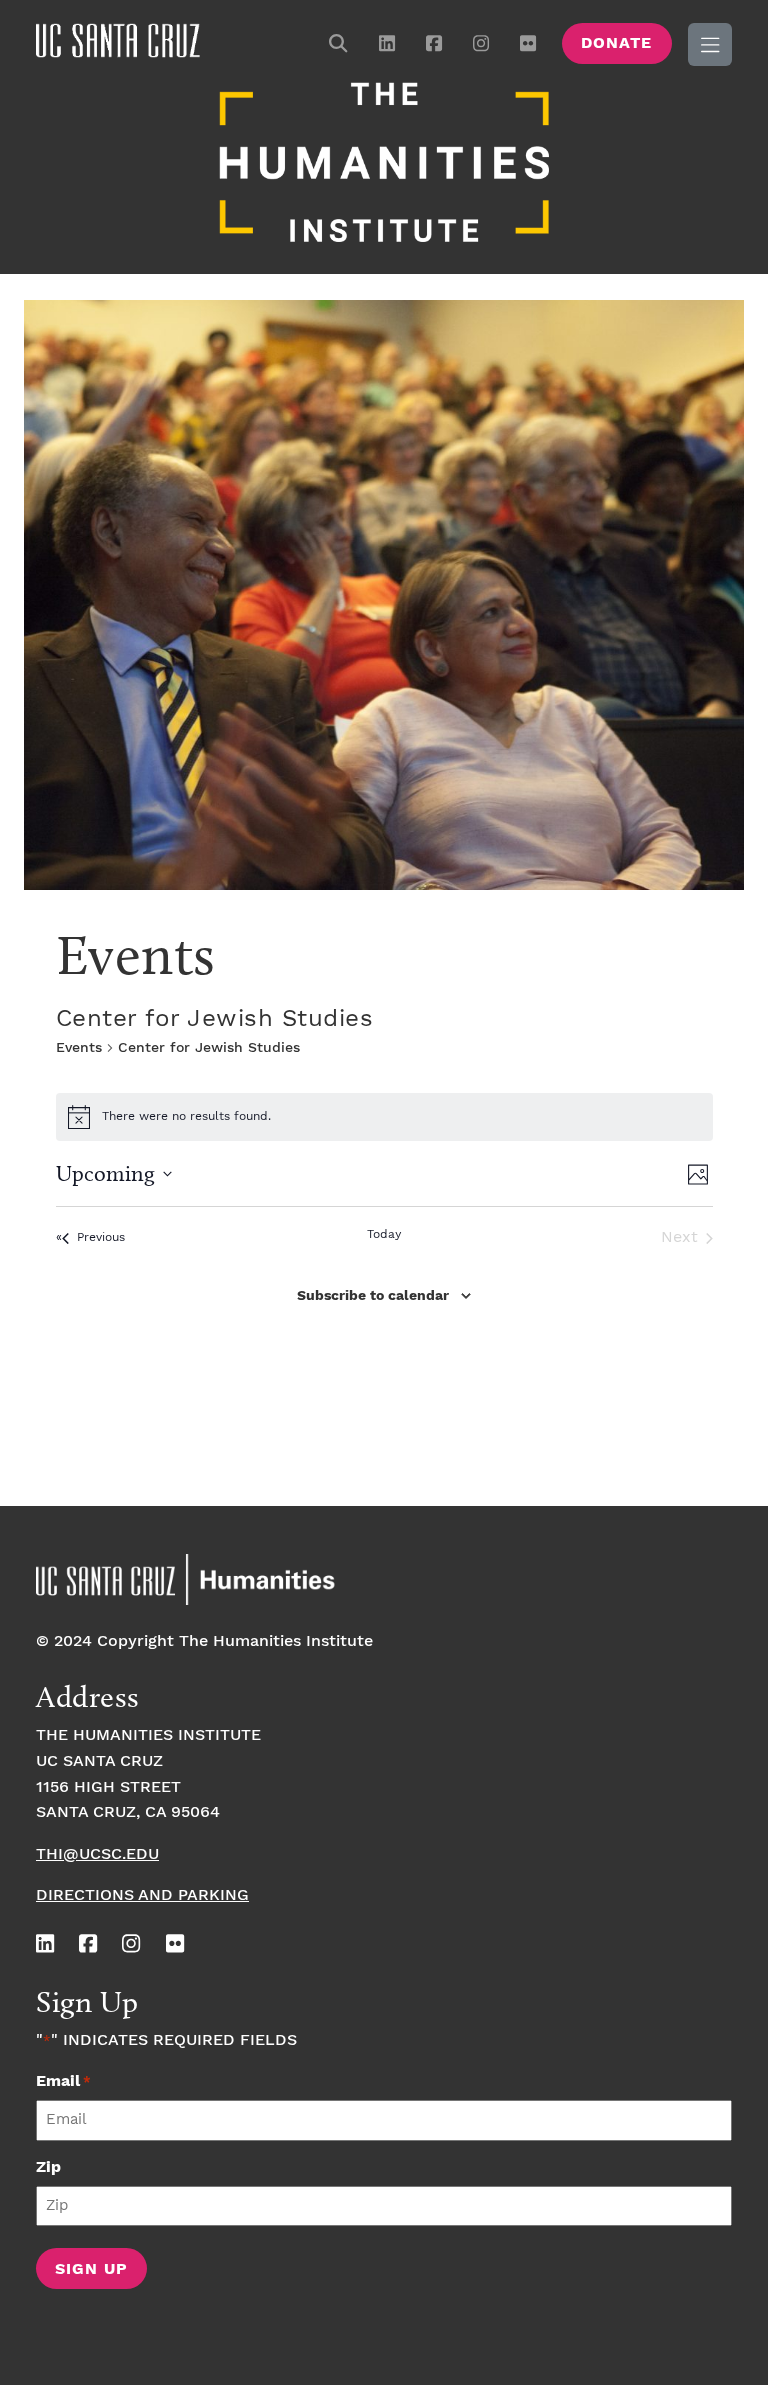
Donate (616, 43)
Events (79, 1048)
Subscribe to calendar (373, 1296)
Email (63, 2081)
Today (384, 1234)
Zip (48, 2167)
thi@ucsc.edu (97, 1854)
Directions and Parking (142, 1895)
